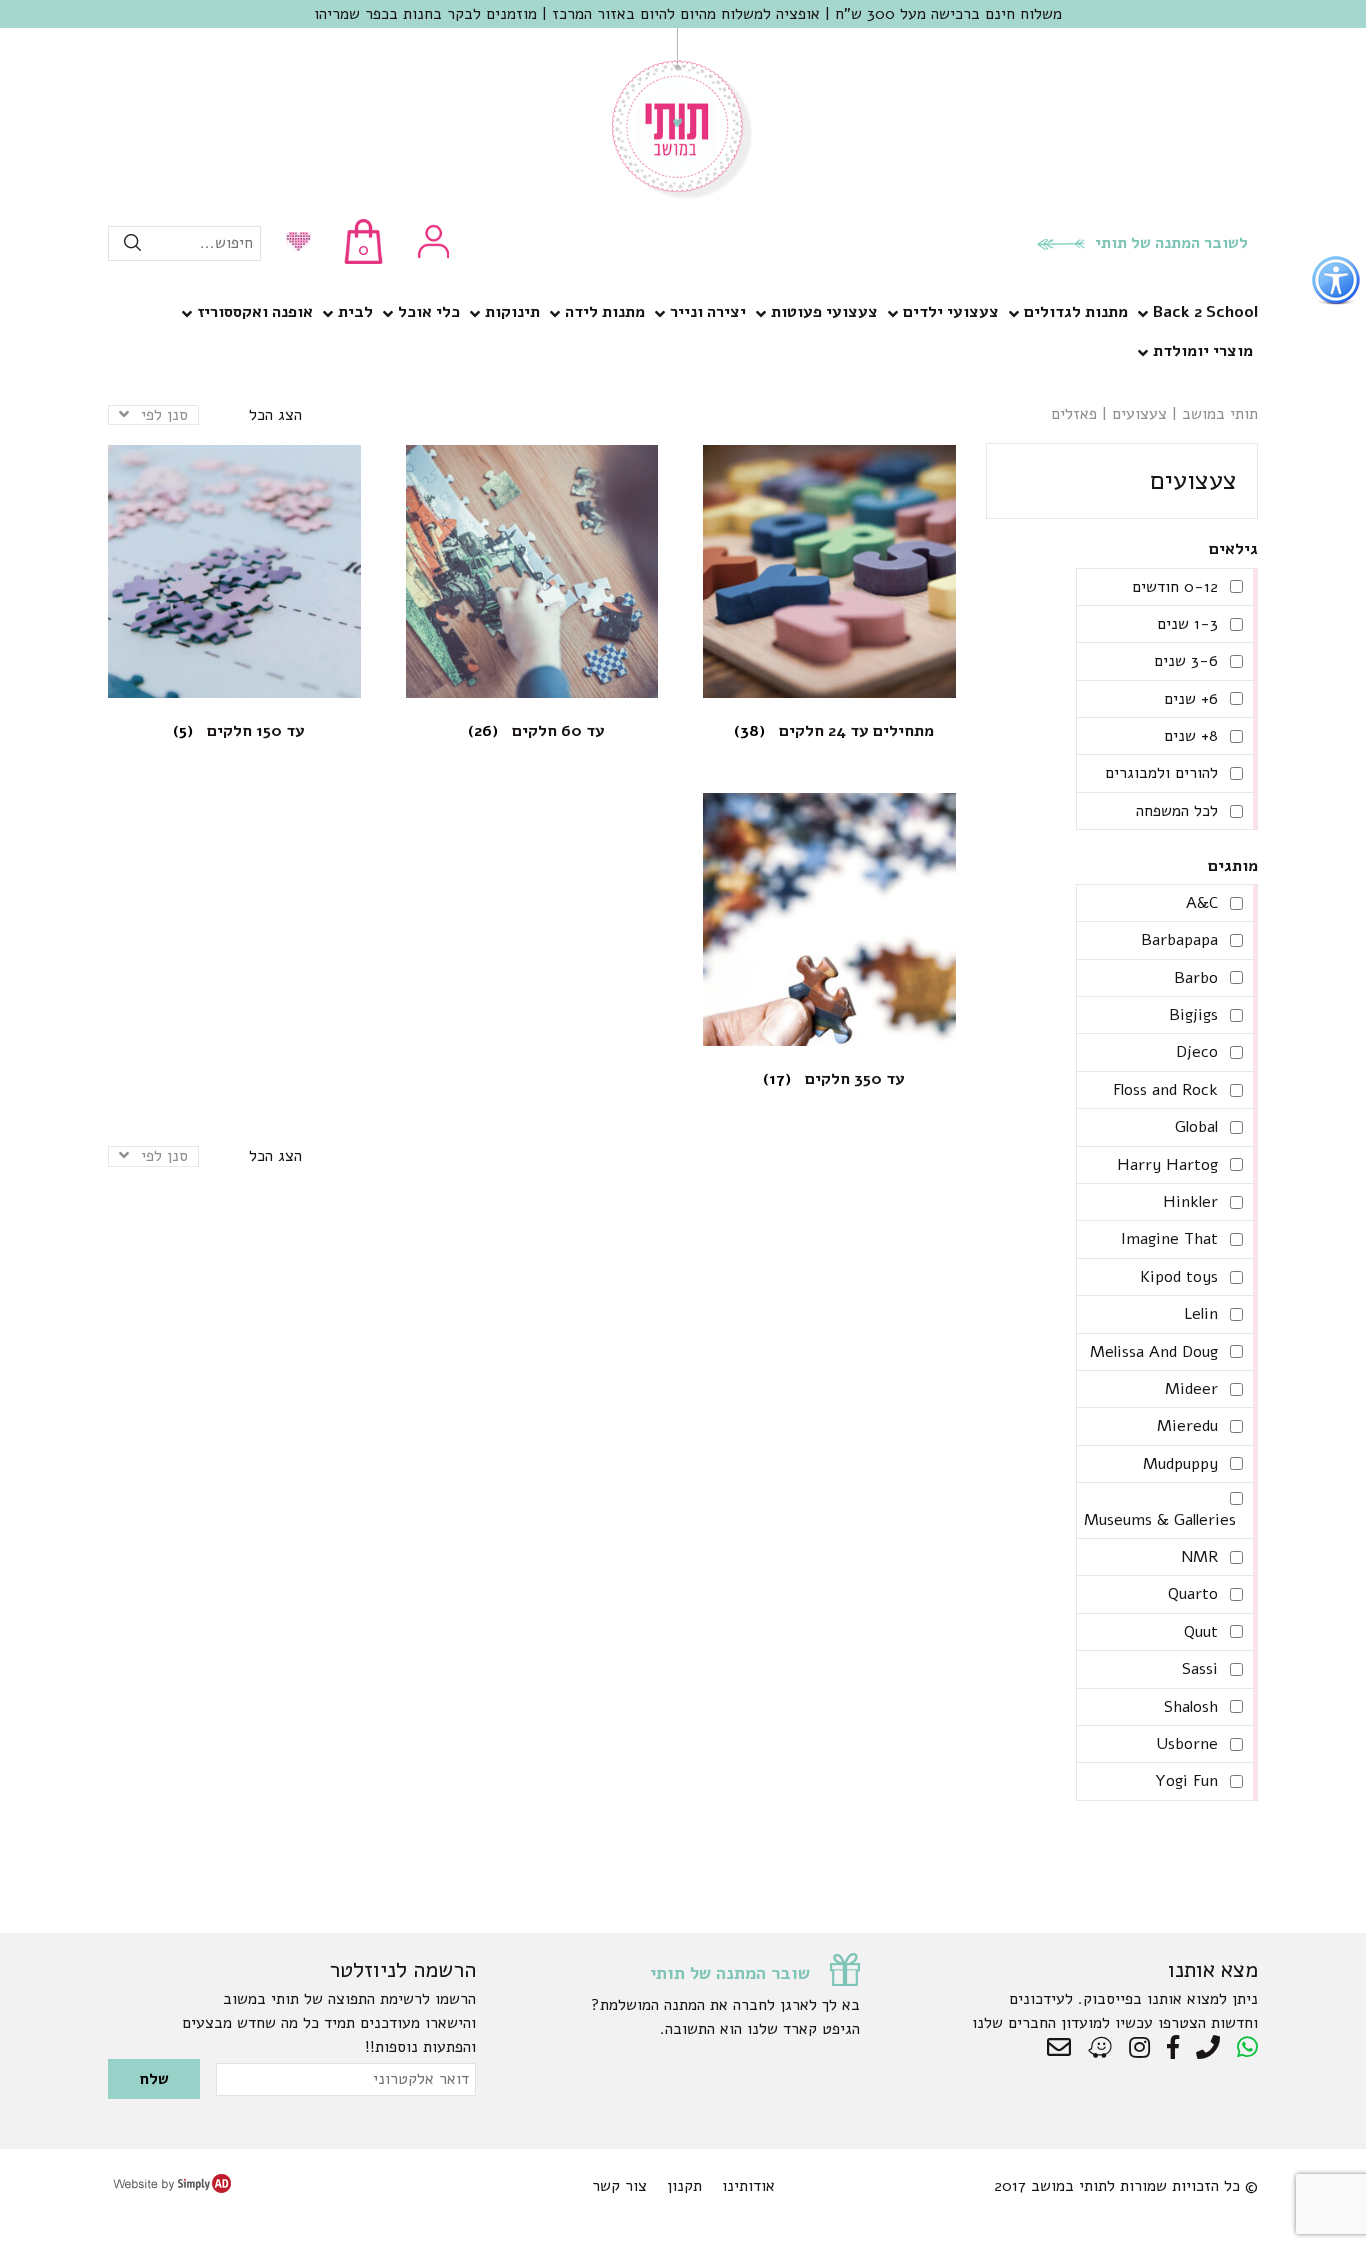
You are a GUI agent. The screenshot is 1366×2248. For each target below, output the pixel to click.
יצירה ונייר (708, 312)
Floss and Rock (1165, 1090)
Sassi (1200, 1669)
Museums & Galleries (1160, 1520)
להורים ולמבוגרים (1161, 773)
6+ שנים (1191, 699)
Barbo (1196, 978)
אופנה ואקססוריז (255, 312)
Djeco (1197, 1052)
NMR (1199, 1557)
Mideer (1191, 1389)
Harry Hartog (1167, 1165)
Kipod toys (1179, 1277)
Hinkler (1190, 1202)
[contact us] (1064, 2048)
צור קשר (619, 2186)
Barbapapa (1179, 940)
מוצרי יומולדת (1203, 351)
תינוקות (512, 312)
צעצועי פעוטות (824, 312)
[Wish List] (293, 243)
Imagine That (1169, 1239)
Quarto (1193, 1594)
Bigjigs (1193, 1015)
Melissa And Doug (1154, 1352)
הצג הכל (275, 415)
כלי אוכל (429, 312)
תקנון (684, 2186)
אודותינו (748, 2186)
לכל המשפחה (1177, 811)
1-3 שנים (1187, 624)
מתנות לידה (605, 312)
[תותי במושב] (683, 195)
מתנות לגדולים (1076, 312)
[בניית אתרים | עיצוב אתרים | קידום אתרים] (172, 2188)
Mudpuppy (1180, 1464)
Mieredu (1187, 1426)
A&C (1202, 903)
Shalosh (1191, 1707)
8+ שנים (1191, 736)
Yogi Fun (1186, 1781)
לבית (355, 312)
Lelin (1201, 1314)
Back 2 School (1205, 312)
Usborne (1187, 1744)
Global (1196, 1127)
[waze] (1101, 2048)
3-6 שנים (1186, 661)
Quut (1201, 1632)
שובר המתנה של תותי (730, 1973)
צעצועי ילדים (951, 312)
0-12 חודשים (1175, 587)
